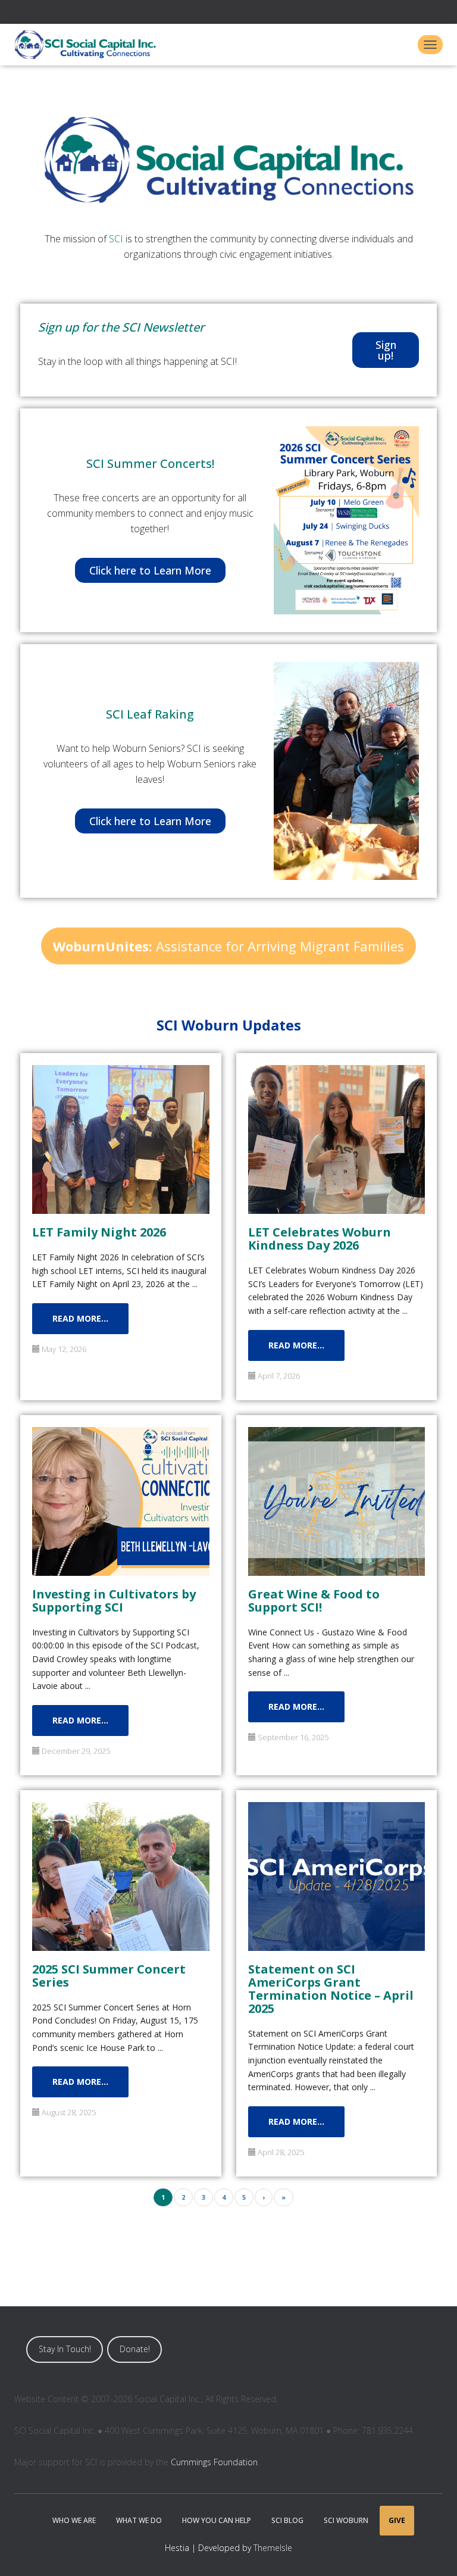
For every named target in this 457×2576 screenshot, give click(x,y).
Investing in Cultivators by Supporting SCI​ (114, 1600)
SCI (116, 239)
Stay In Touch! (65, 2349)
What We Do (139, 2520)
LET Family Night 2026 (99, 1231)
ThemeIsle (273, 2548)
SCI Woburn (346, 2520)
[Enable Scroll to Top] (433, 2552)
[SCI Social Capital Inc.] (90, 45)
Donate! (135, 2349)
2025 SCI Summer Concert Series (109, 1975)
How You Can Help (217, 2520)
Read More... (80, 1318)
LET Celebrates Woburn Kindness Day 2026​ (320, 1238)
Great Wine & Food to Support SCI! (314, 1600)
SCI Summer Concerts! (150, 463)
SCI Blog (287, 2520)
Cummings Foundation (214, 2462)
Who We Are (74, 2520)
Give (397, 2520)
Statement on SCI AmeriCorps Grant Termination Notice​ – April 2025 (331, 1988)
